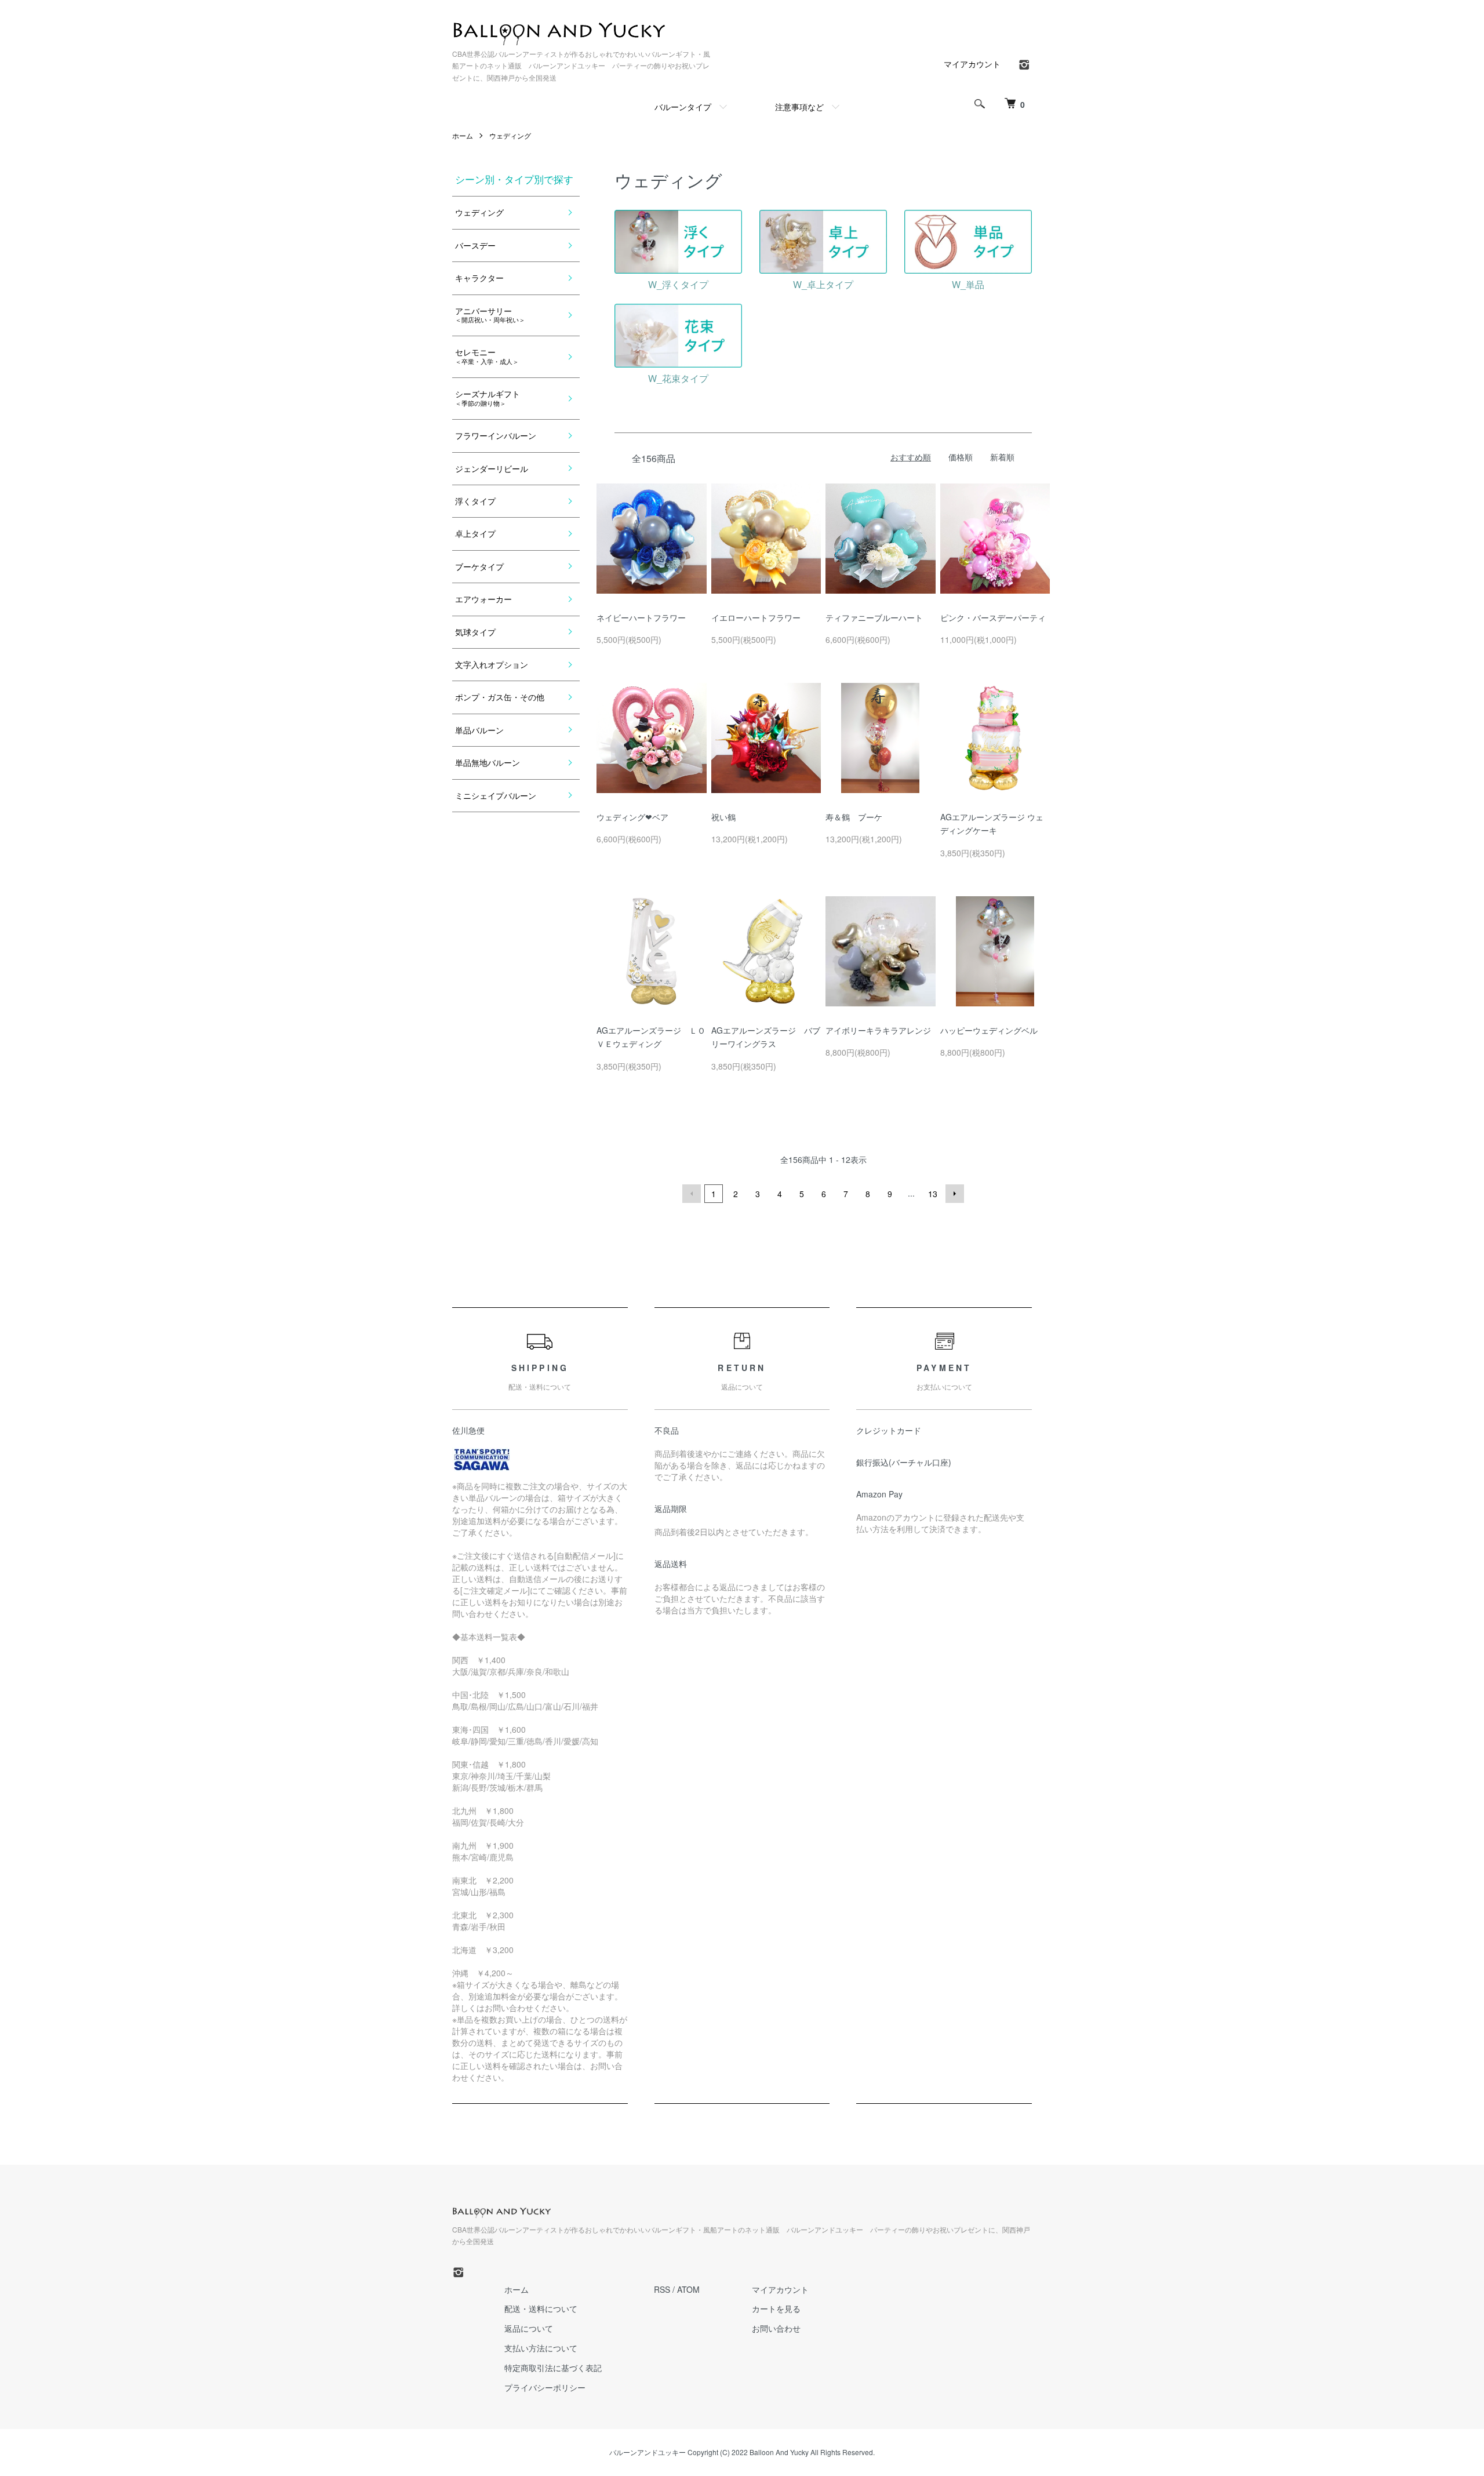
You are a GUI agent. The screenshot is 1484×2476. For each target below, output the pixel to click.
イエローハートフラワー (756, 617)
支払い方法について (541, 2348)
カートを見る (776, 2308)
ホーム (463, 135)
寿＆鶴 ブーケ (854, 817)
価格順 (961, 457)
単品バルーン (479, 730)
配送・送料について (541, 2308)
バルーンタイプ (683, 107)
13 (933, 1194)
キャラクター (479, 278)
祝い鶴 (723, 817)
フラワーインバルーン (496, 435)
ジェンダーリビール (492, 468)
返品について (529, 2328)
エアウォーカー (483, 599)
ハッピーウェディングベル (989, 1030)
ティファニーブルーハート (874, 617)
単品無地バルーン (488, 762)
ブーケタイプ (479, 566)
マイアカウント (972, 64)
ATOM (688, 2289)
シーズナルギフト (488, 397)
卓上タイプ (475, 533)
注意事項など (799, 107)
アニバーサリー (490, 315)
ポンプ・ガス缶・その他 (500, 697)
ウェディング (510, 135)
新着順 (1002, 457)
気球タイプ (475, 632)
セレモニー (487, 356)
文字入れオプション (492, 664)
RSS (662, 2289)
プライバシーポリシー (545, 2387)
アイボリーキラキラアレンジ (878, 1030)
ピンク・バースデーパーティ (993, 617)
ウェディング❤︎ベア (632, 817)
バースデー (475, 245)
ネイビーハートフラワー (641, 617)
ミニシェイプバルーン (496, 795)
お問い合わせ (776, 2328)
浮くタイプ (475, 501)
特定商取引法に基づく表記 (553, 2368)
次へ (955, 1194)
